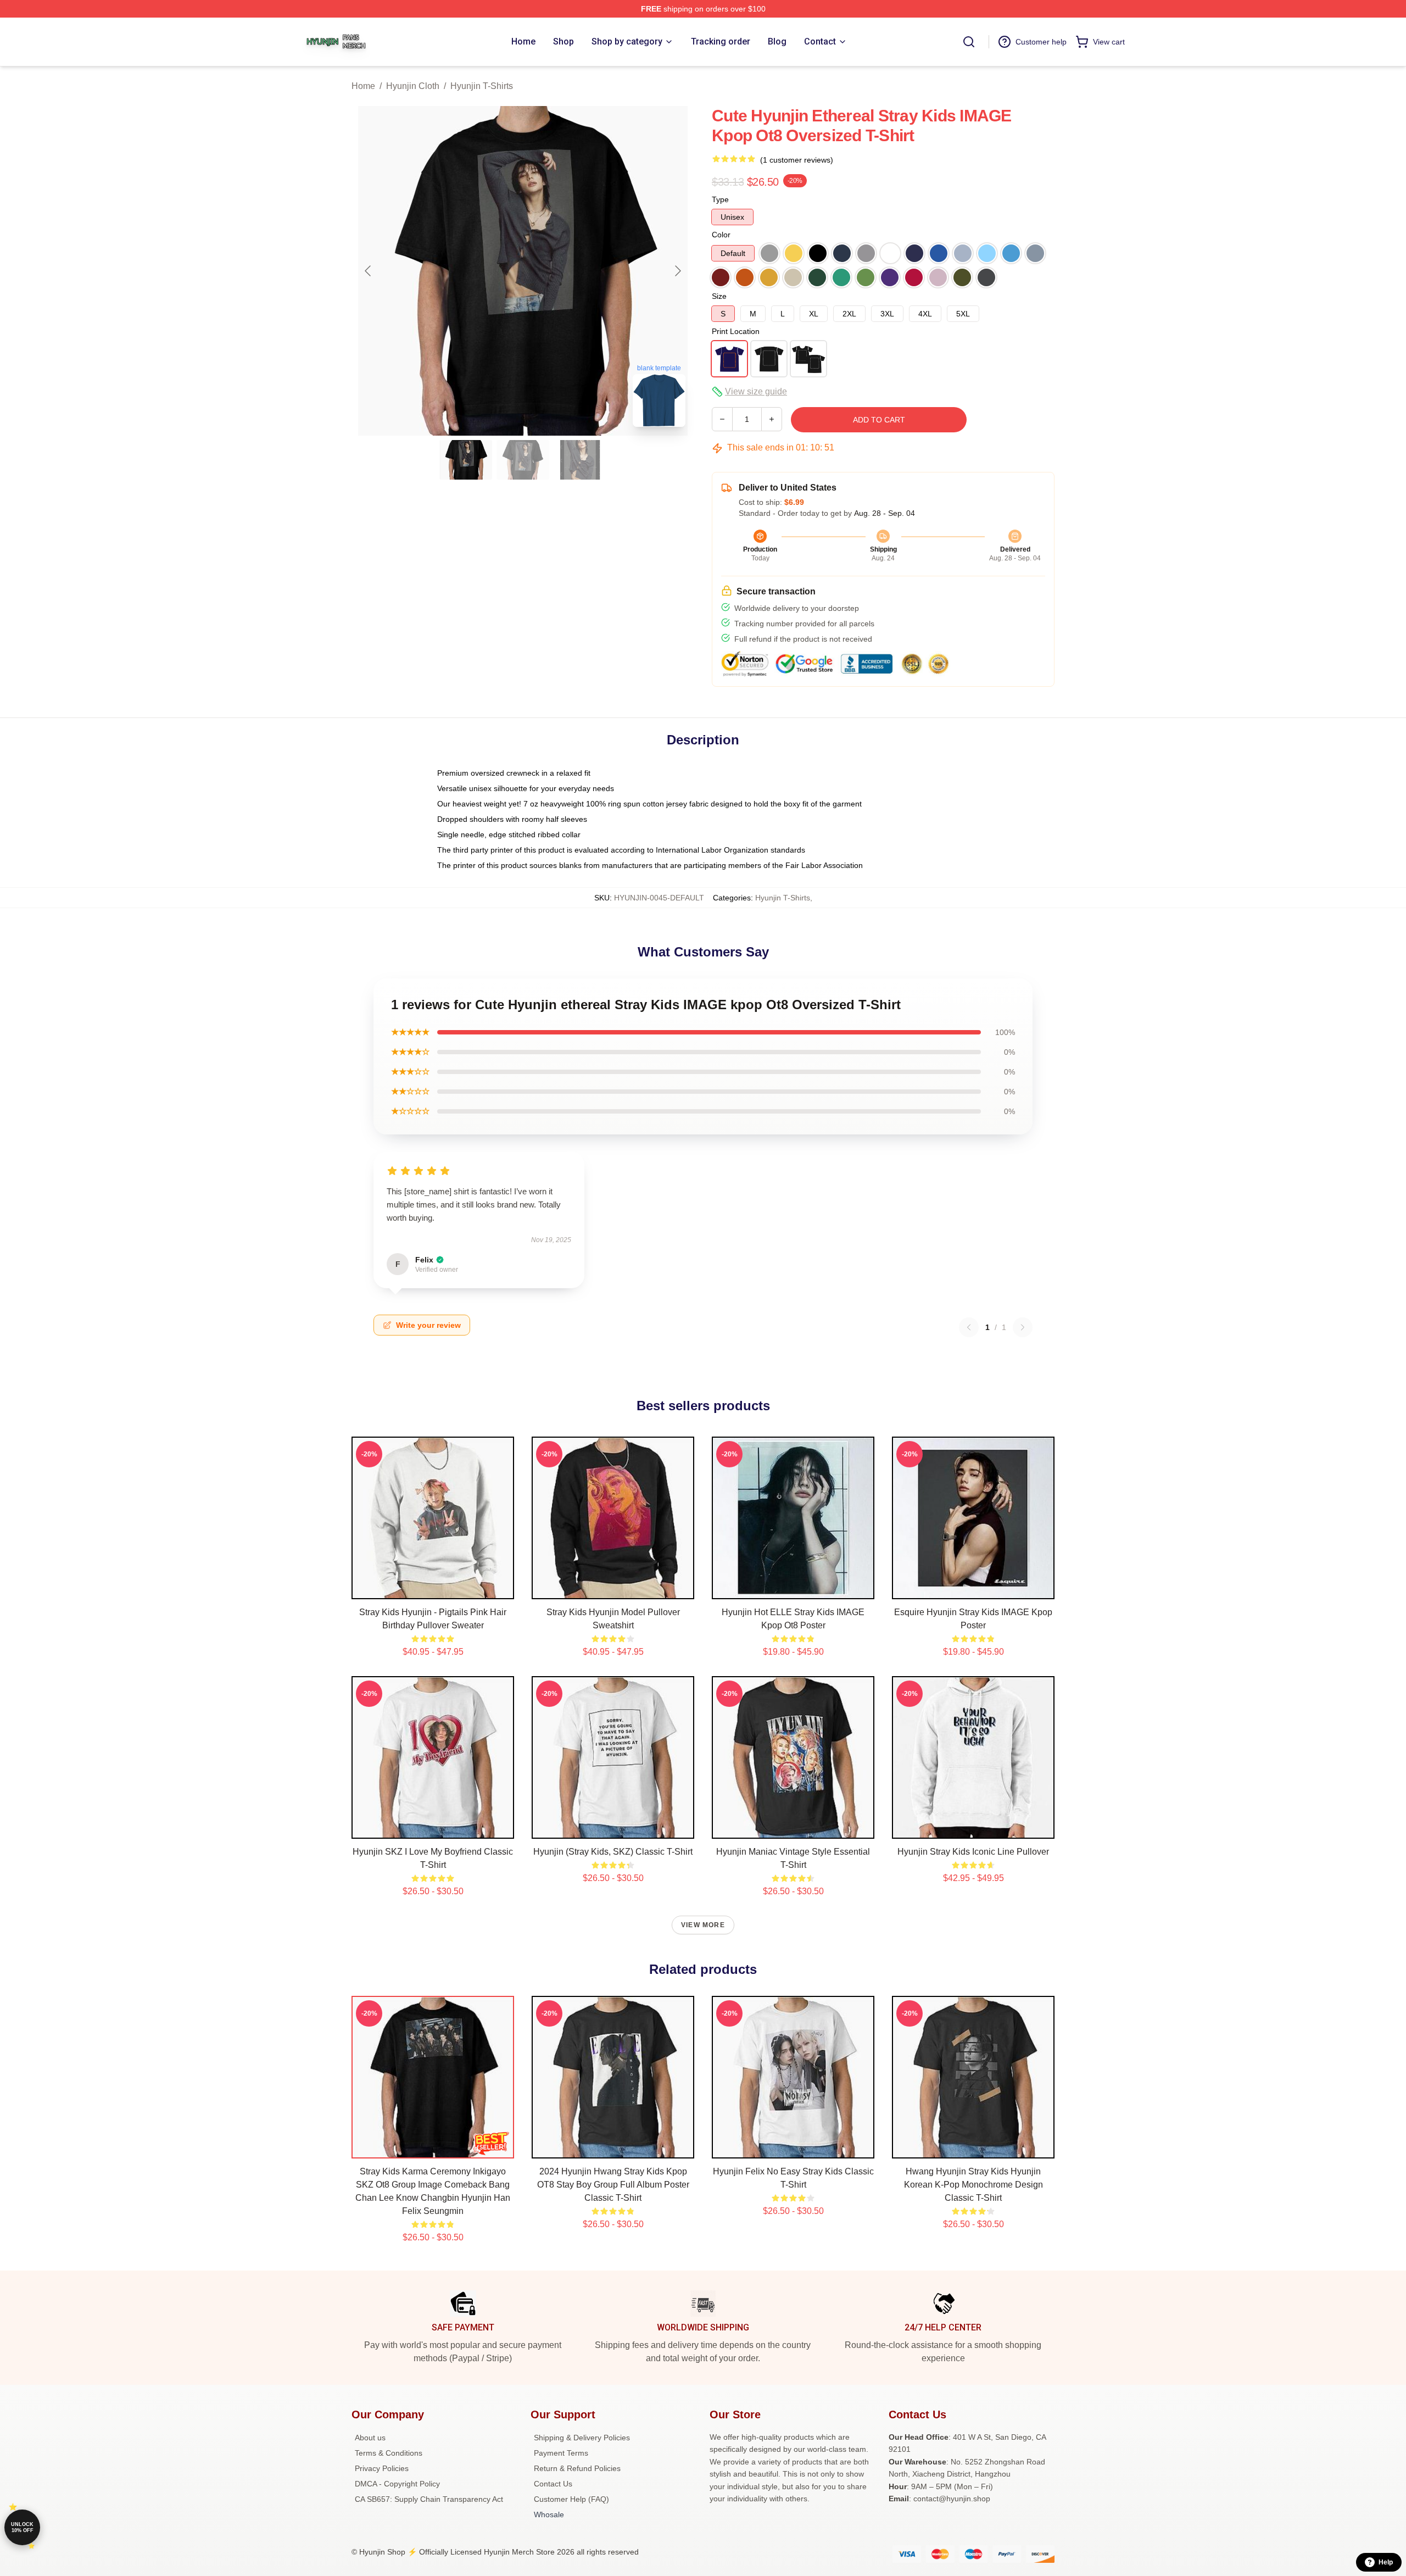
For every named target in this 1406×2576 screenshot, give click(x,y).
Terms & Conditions (389, 2453)
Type (720, 199)
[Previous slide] (369, 271)
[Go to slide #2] (523, 460)
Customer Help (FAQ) (571, 2499)
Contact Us (553, 2484)
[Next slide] (677, 271)
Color (721, 235)
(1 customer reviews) (797, 160)
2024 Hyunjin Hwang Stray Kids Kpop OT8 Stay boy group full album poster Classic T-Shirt (613, 2185)
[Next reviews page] (1023, 1327)
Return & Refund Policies (577, 2468)
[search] (969, 42)
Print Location (736, 331)
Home (363, 86)
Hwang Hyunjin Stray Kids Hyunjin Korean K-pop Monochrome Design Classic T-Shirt (973, 2185)
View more (703, 1925)
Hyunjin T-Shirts (482, 86)
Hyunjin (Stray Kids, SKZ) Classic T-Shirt (613, 1852)
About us (370, 2438)
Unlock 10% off (22, 2527)
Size (719, 296)
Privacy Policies (382, 2468)
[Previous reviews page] (969, 1327)
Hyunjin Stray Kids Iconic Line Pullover (973, 1852)
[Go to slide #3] (580, 460)
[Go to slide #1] (466, 460)
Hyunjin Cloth (413, 86)
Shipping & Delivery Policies (582, 2438)
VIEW (433, 1588)
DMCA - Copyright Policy (397, 2484)
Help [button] (1386, 2562)
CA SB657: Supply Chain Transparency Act (429, 2499)
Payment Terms (561, 2453)
